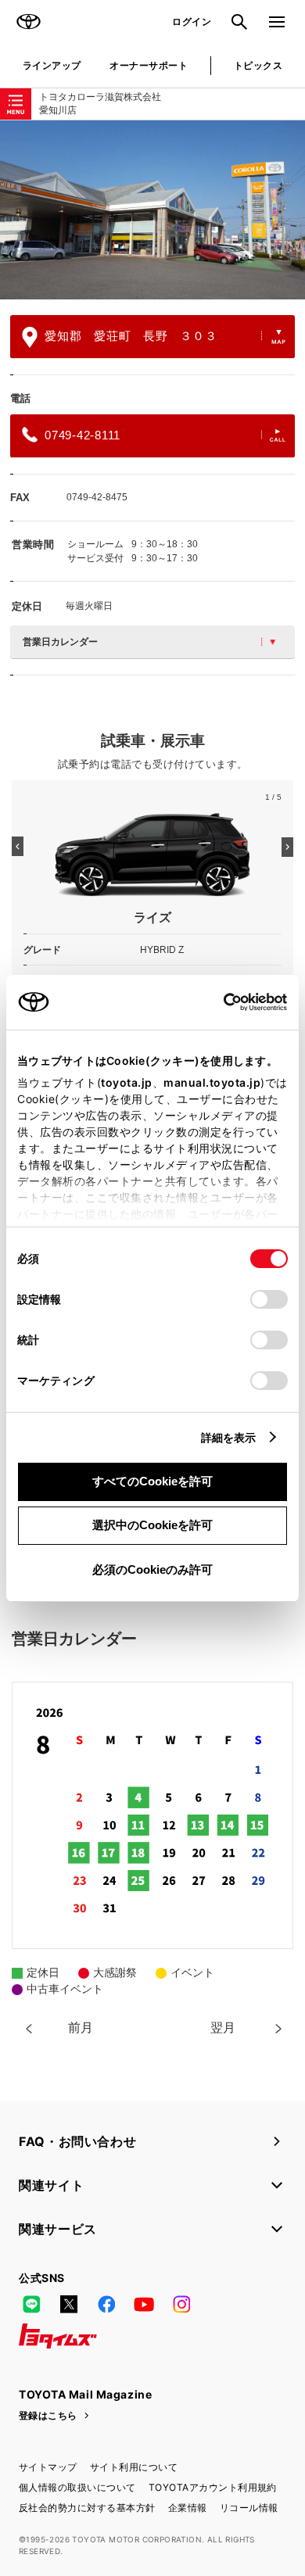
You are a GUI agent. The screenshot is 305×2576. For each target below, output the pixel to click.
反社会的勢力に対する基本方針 (87, 2508)
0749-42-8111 (83, 435)
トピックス (258, 65)
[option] (152, 210)
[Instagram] (181, 2305)
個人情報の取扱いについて (77, 2487)
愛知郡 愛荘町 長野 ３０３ (131, 336)
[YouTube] (144, 2305)
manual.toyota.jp (212, 1082)
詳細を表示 (229, 1437)
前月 (81, 2028)
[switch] (269, 1299)
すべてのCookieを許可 (152, 1481)
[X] (69, 2305)
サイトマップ (48, 2467)
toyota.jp (127, 1082)
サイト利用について (134, 2467)
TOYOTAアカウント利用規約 (213, 2487)
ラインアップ (52, 65)
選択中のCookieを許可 (152, 1525)
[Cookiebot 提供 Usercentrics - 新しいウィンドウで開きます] (219, 1002)
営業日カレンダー (60, 642)
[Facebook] (106, 2305)
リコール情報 (249, 2508)
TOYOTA (28, 22)
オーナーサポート (149, 65)
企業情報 (188, 2508)
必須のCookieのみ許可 (152, 1569)
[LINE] (31, 2305)
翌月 (223, 2028)
